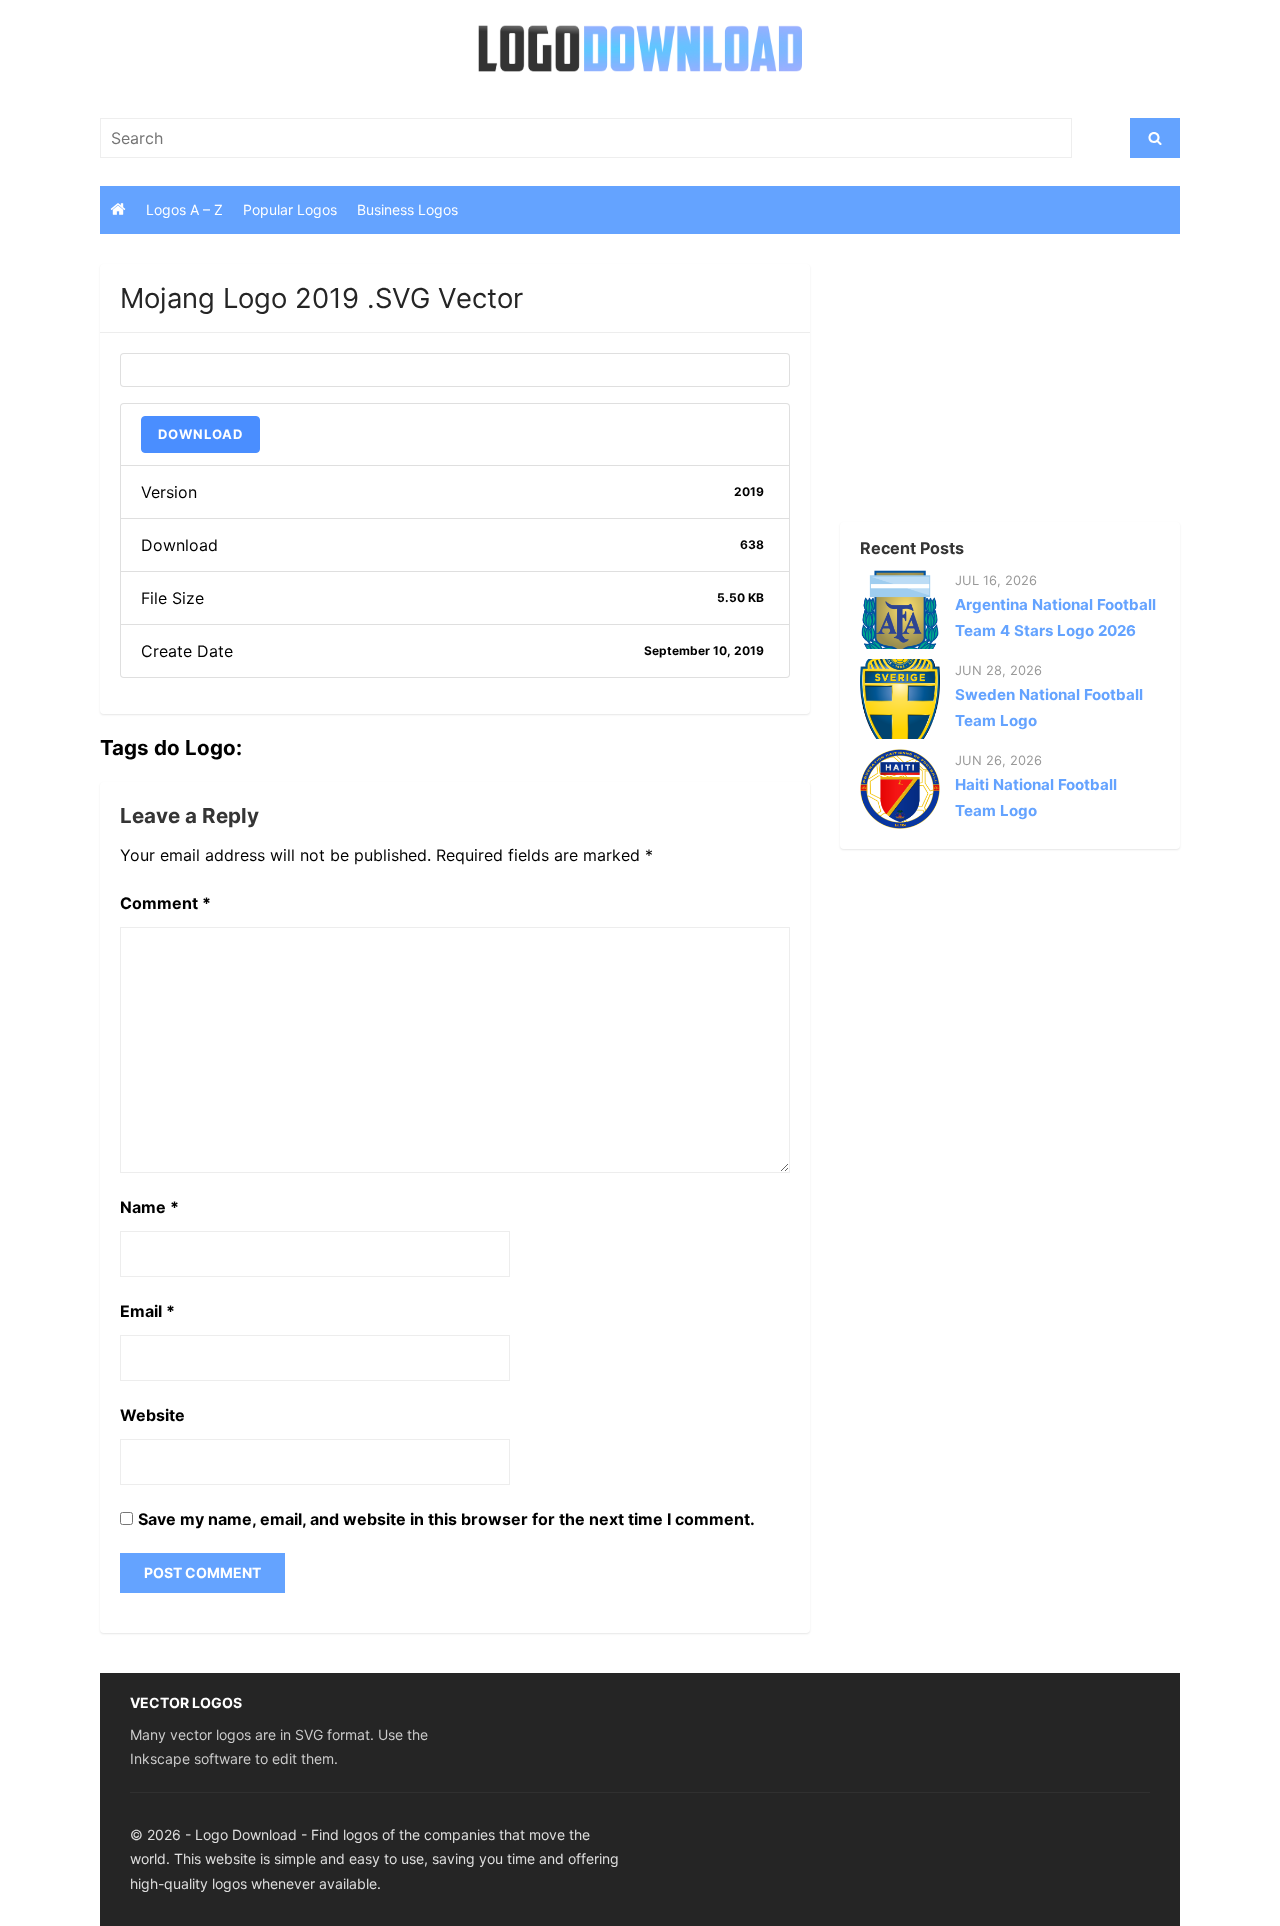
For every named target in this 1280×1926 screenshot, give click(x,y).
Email (147, 1311)
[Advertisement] (975, 389)
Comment (165, 903)
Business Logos (407, 209)
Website (152, 1415)
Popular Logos (290, 209)
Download (200, 434)
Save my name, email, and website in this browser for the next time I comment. (446, 1519)
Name (149, 1207)
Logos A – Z (184, 209)
